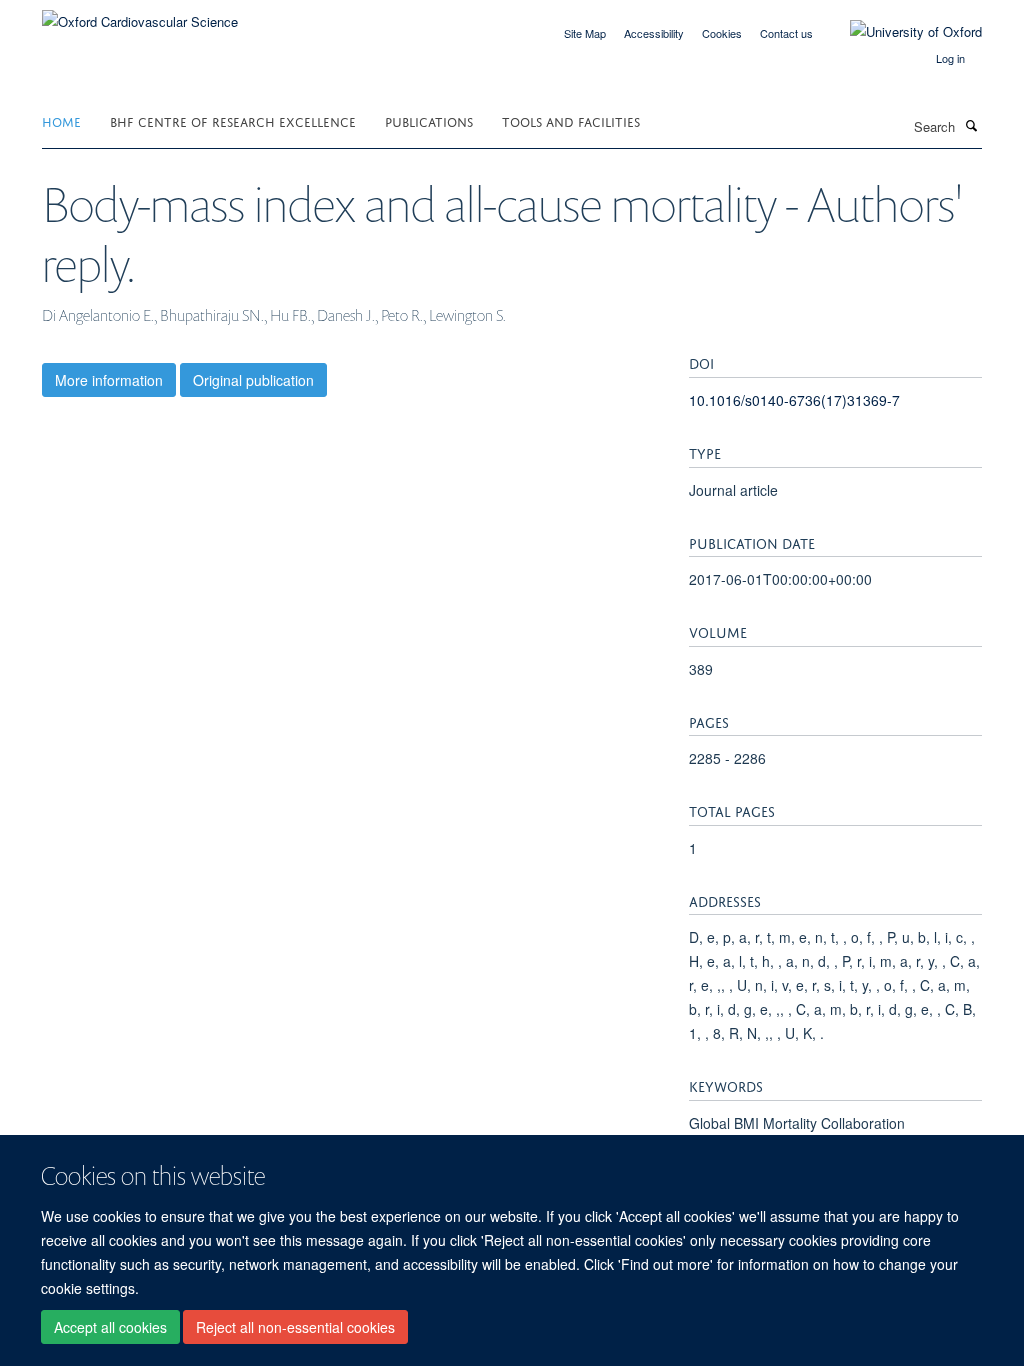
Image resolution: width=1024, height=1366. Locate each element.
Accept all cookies (110, 1327)
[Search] (971, 125)
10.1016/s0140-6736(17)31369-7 (794, 400)
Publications (429, 120)
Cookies (722, 33)
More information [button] (109, 380)
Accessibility (654, 33)
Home (61, 120)
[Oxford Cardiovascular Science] (140, 14)
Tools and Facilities (571, 120)
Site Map (585, 33)
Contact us (786, 33)
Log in (950, 58)
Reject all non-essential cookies (295, 1327)
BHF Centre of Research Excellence (233, 120)
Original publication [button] (253, 380)
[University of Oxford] (901, 32)
